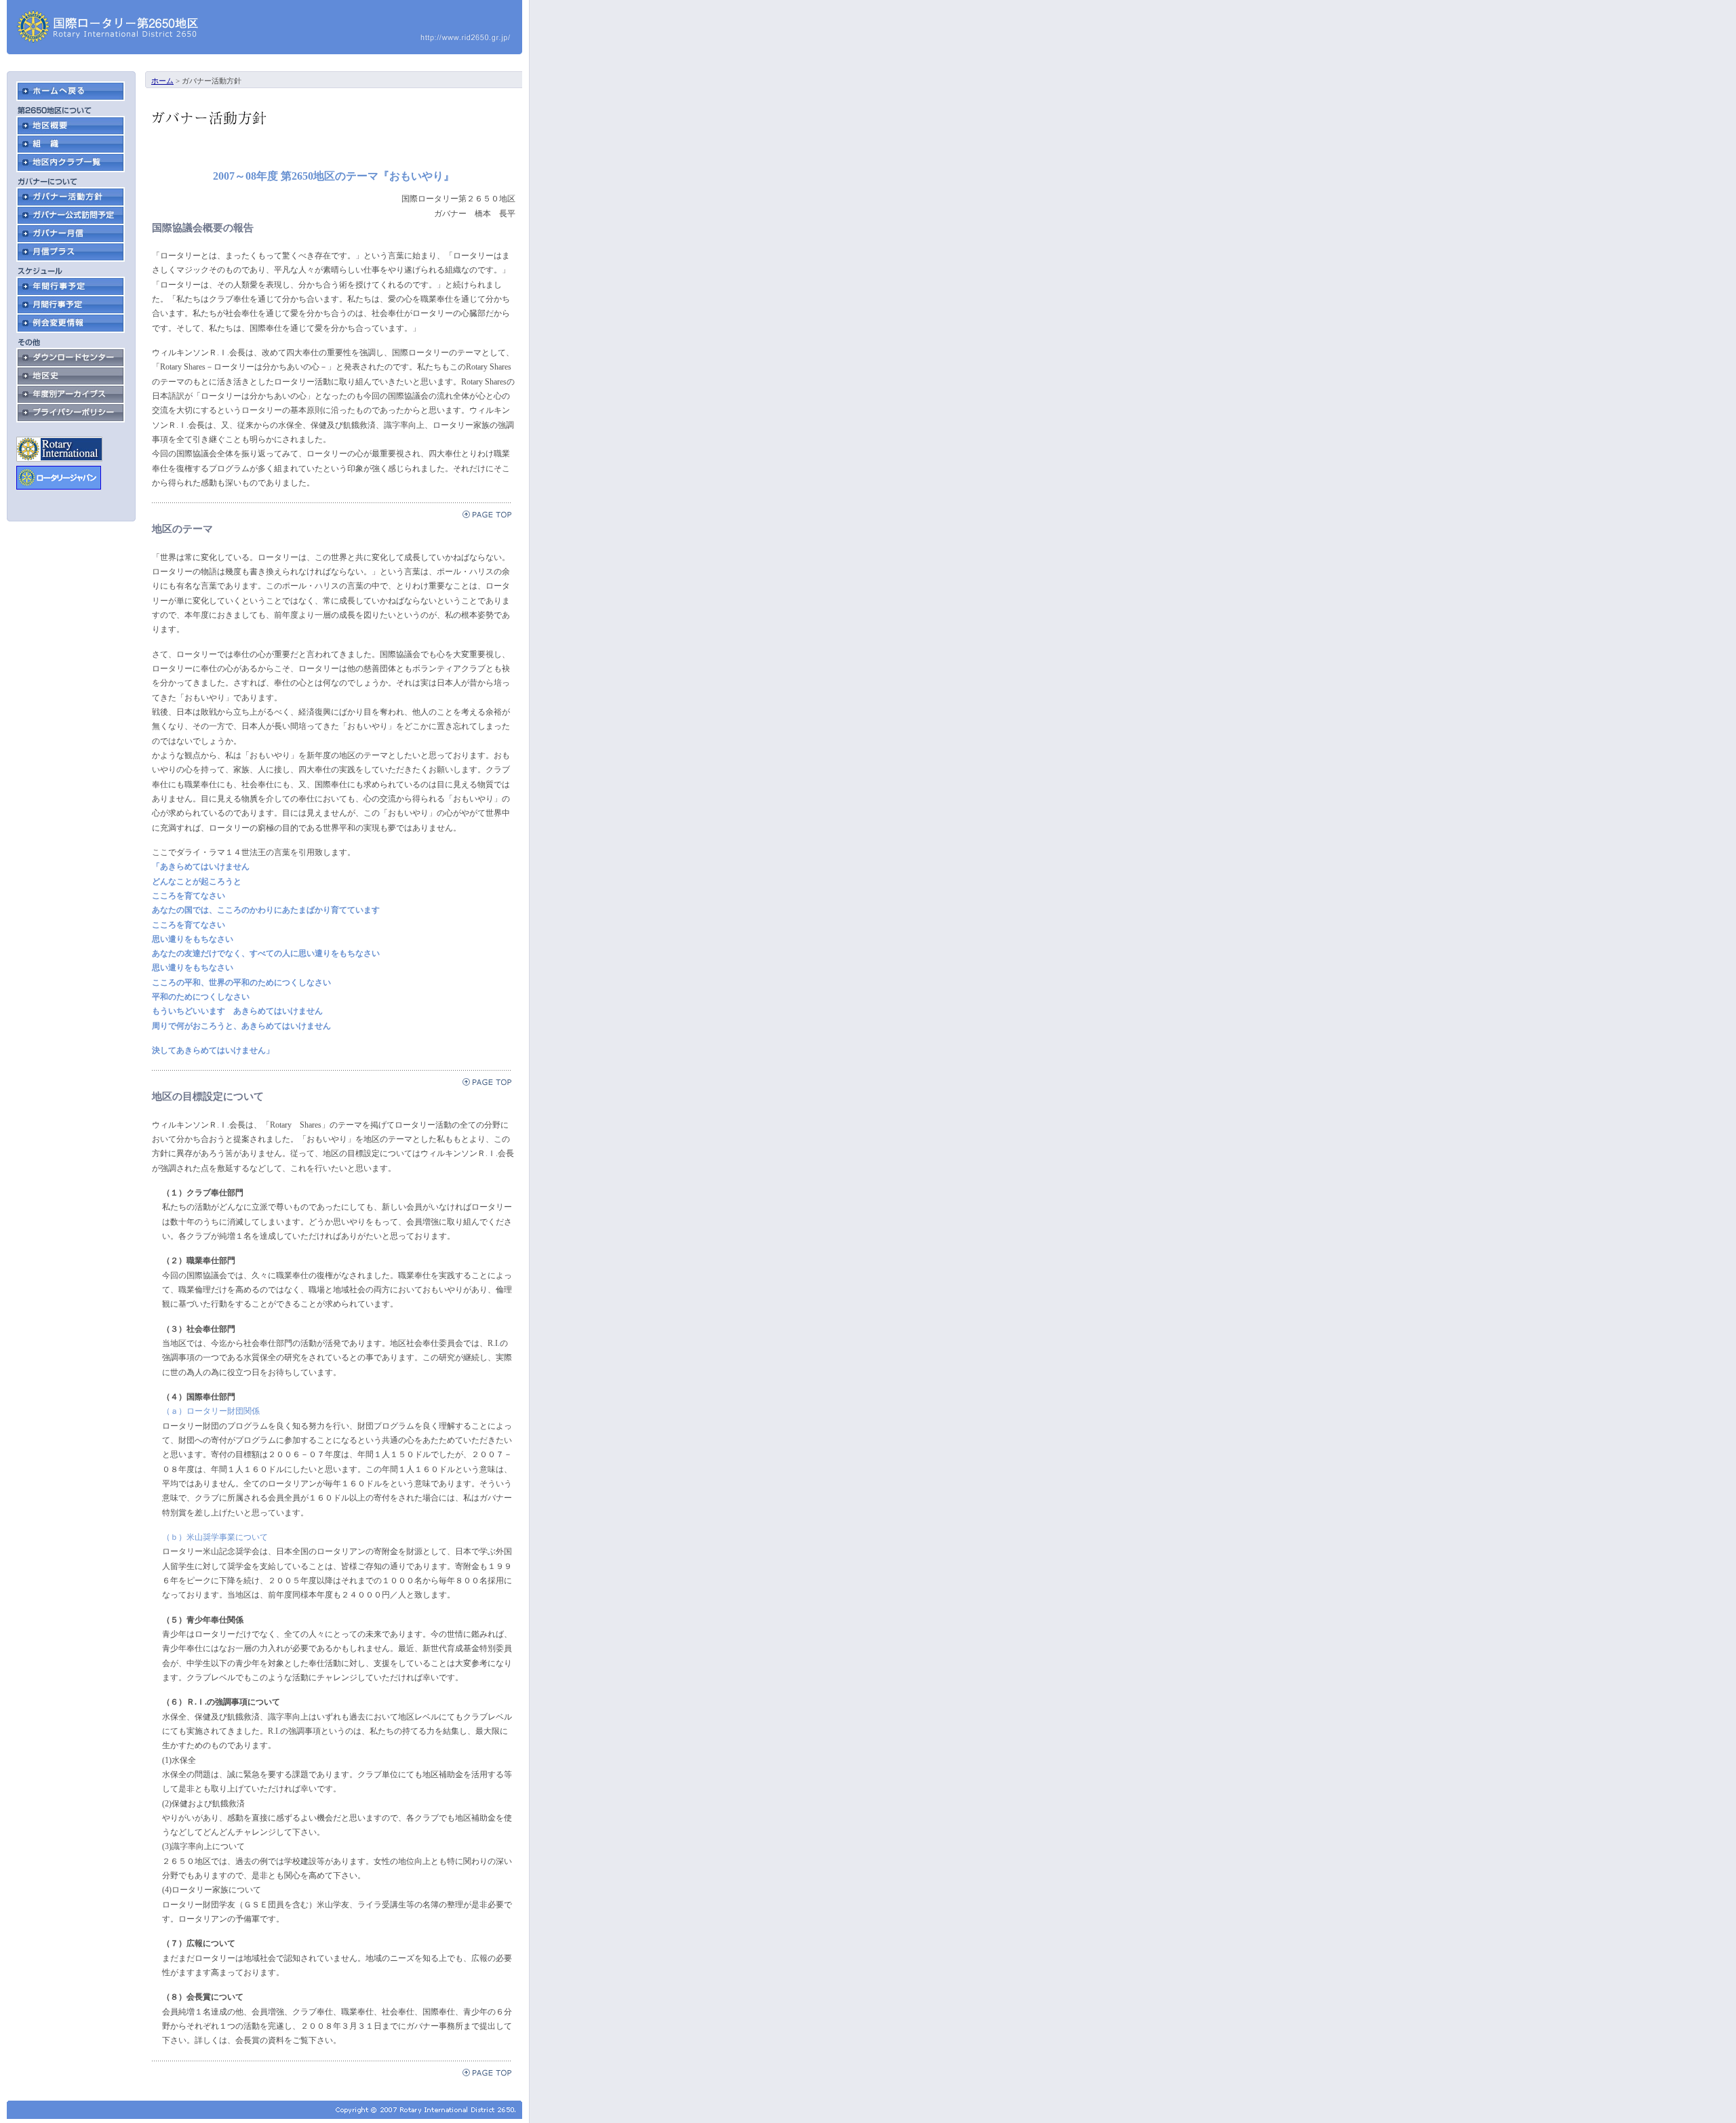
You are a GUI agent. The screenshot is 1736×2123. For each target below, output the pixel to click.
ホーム (162, 81)
